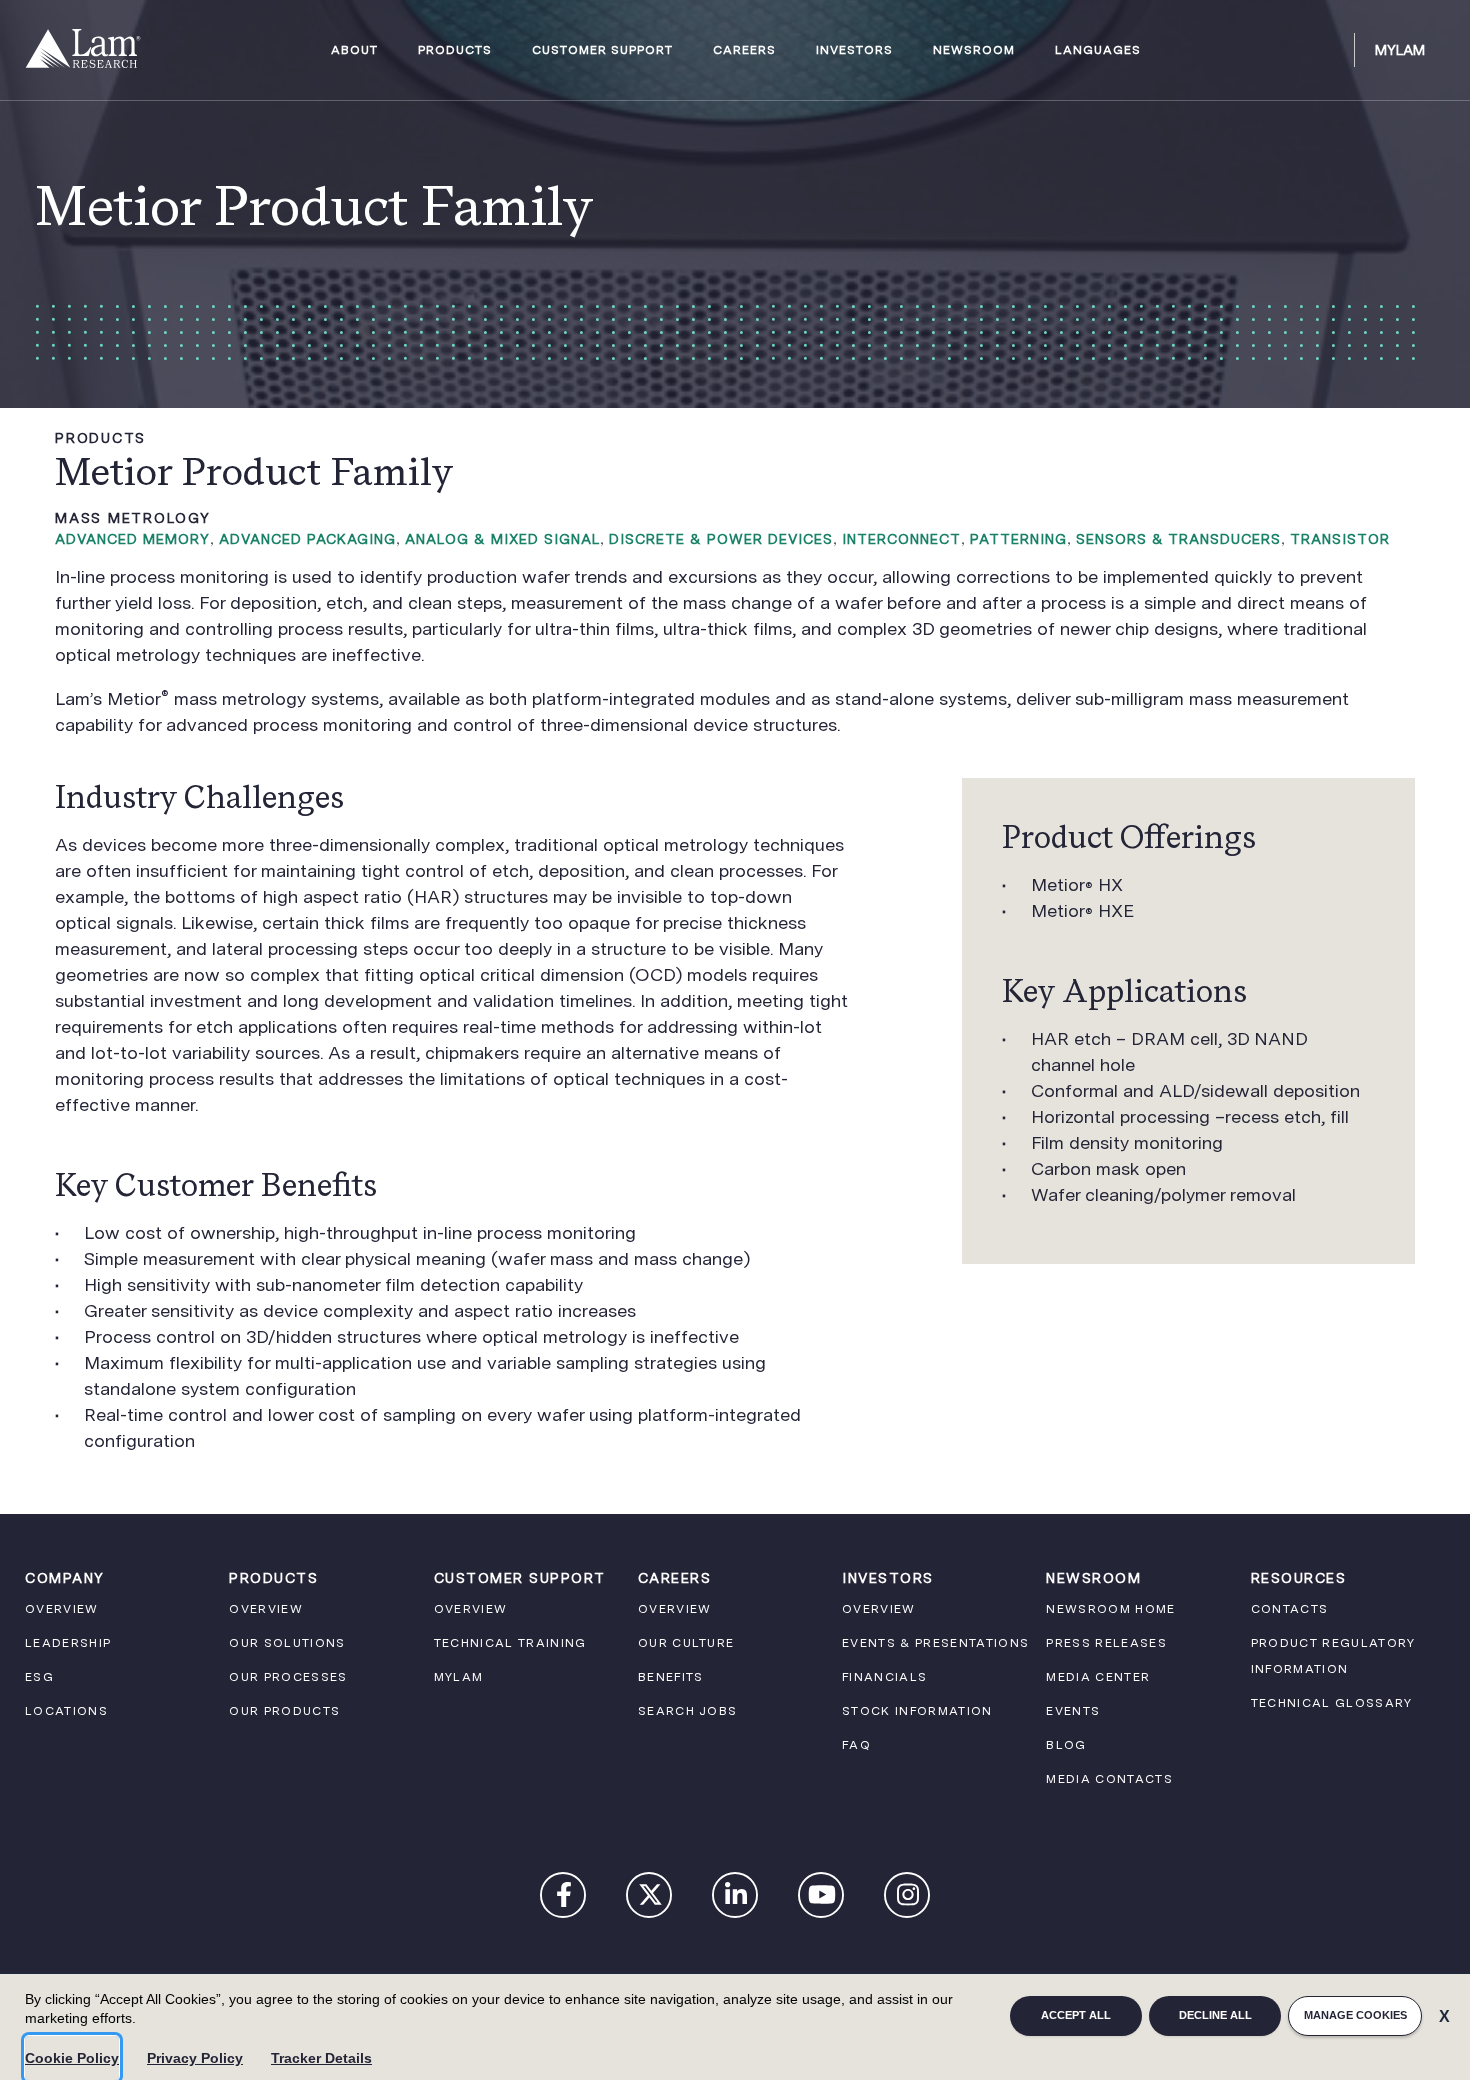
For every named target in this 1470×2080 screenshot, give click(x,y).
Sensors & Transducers (1178, 539)
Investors (854, 50)
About (354, 50)
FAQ (856, 1745)
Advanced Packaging (307, 539)
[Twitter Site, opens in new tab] (650, 1899)
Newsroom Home (1110, 1609)
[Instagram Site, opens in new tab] (908, 1899)
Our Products (284, 1711)
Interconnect (901, 539)
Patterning (1018, 539)
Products (455, 50)
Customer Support (602, 50)
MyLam (1400, 50)
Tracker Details (321, 2058)
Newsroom (974, 50)
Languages (1098, 50)
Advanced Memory (132, 539)
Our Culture (686, 1643)
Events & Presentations (935, 1643)
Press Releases (1106, 1643)
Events (1073, 1711)
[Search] (1330, 50)
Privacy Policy (195, 2058)
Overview (62, 1609)
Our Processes (288, 1677)
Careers (744, 50)
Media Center (1098, 1677)
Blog (1066, 1745)
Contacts (1290, 1609)
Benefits (671, 1677)
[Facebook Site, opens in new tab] (564, 1899)
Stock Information (917, 1711)
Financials (884, 1677)
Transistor (1340, 539)
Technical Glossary (1332, 1703)
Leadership (68, 1643)
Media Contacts (1109, 1779)
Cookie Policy (72, 2058)
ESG (39, 1677)
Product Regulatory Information (1333, 1656)
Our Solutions (287, 1643)
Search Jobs (688, 1711)
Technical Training (510, 1643)
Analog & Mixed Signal (502, 539)
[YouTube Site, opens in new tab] (822, 1899)
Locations (66, 1711)
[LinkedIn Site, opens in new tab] (736, 1899)
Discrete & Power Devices (721, 539)
